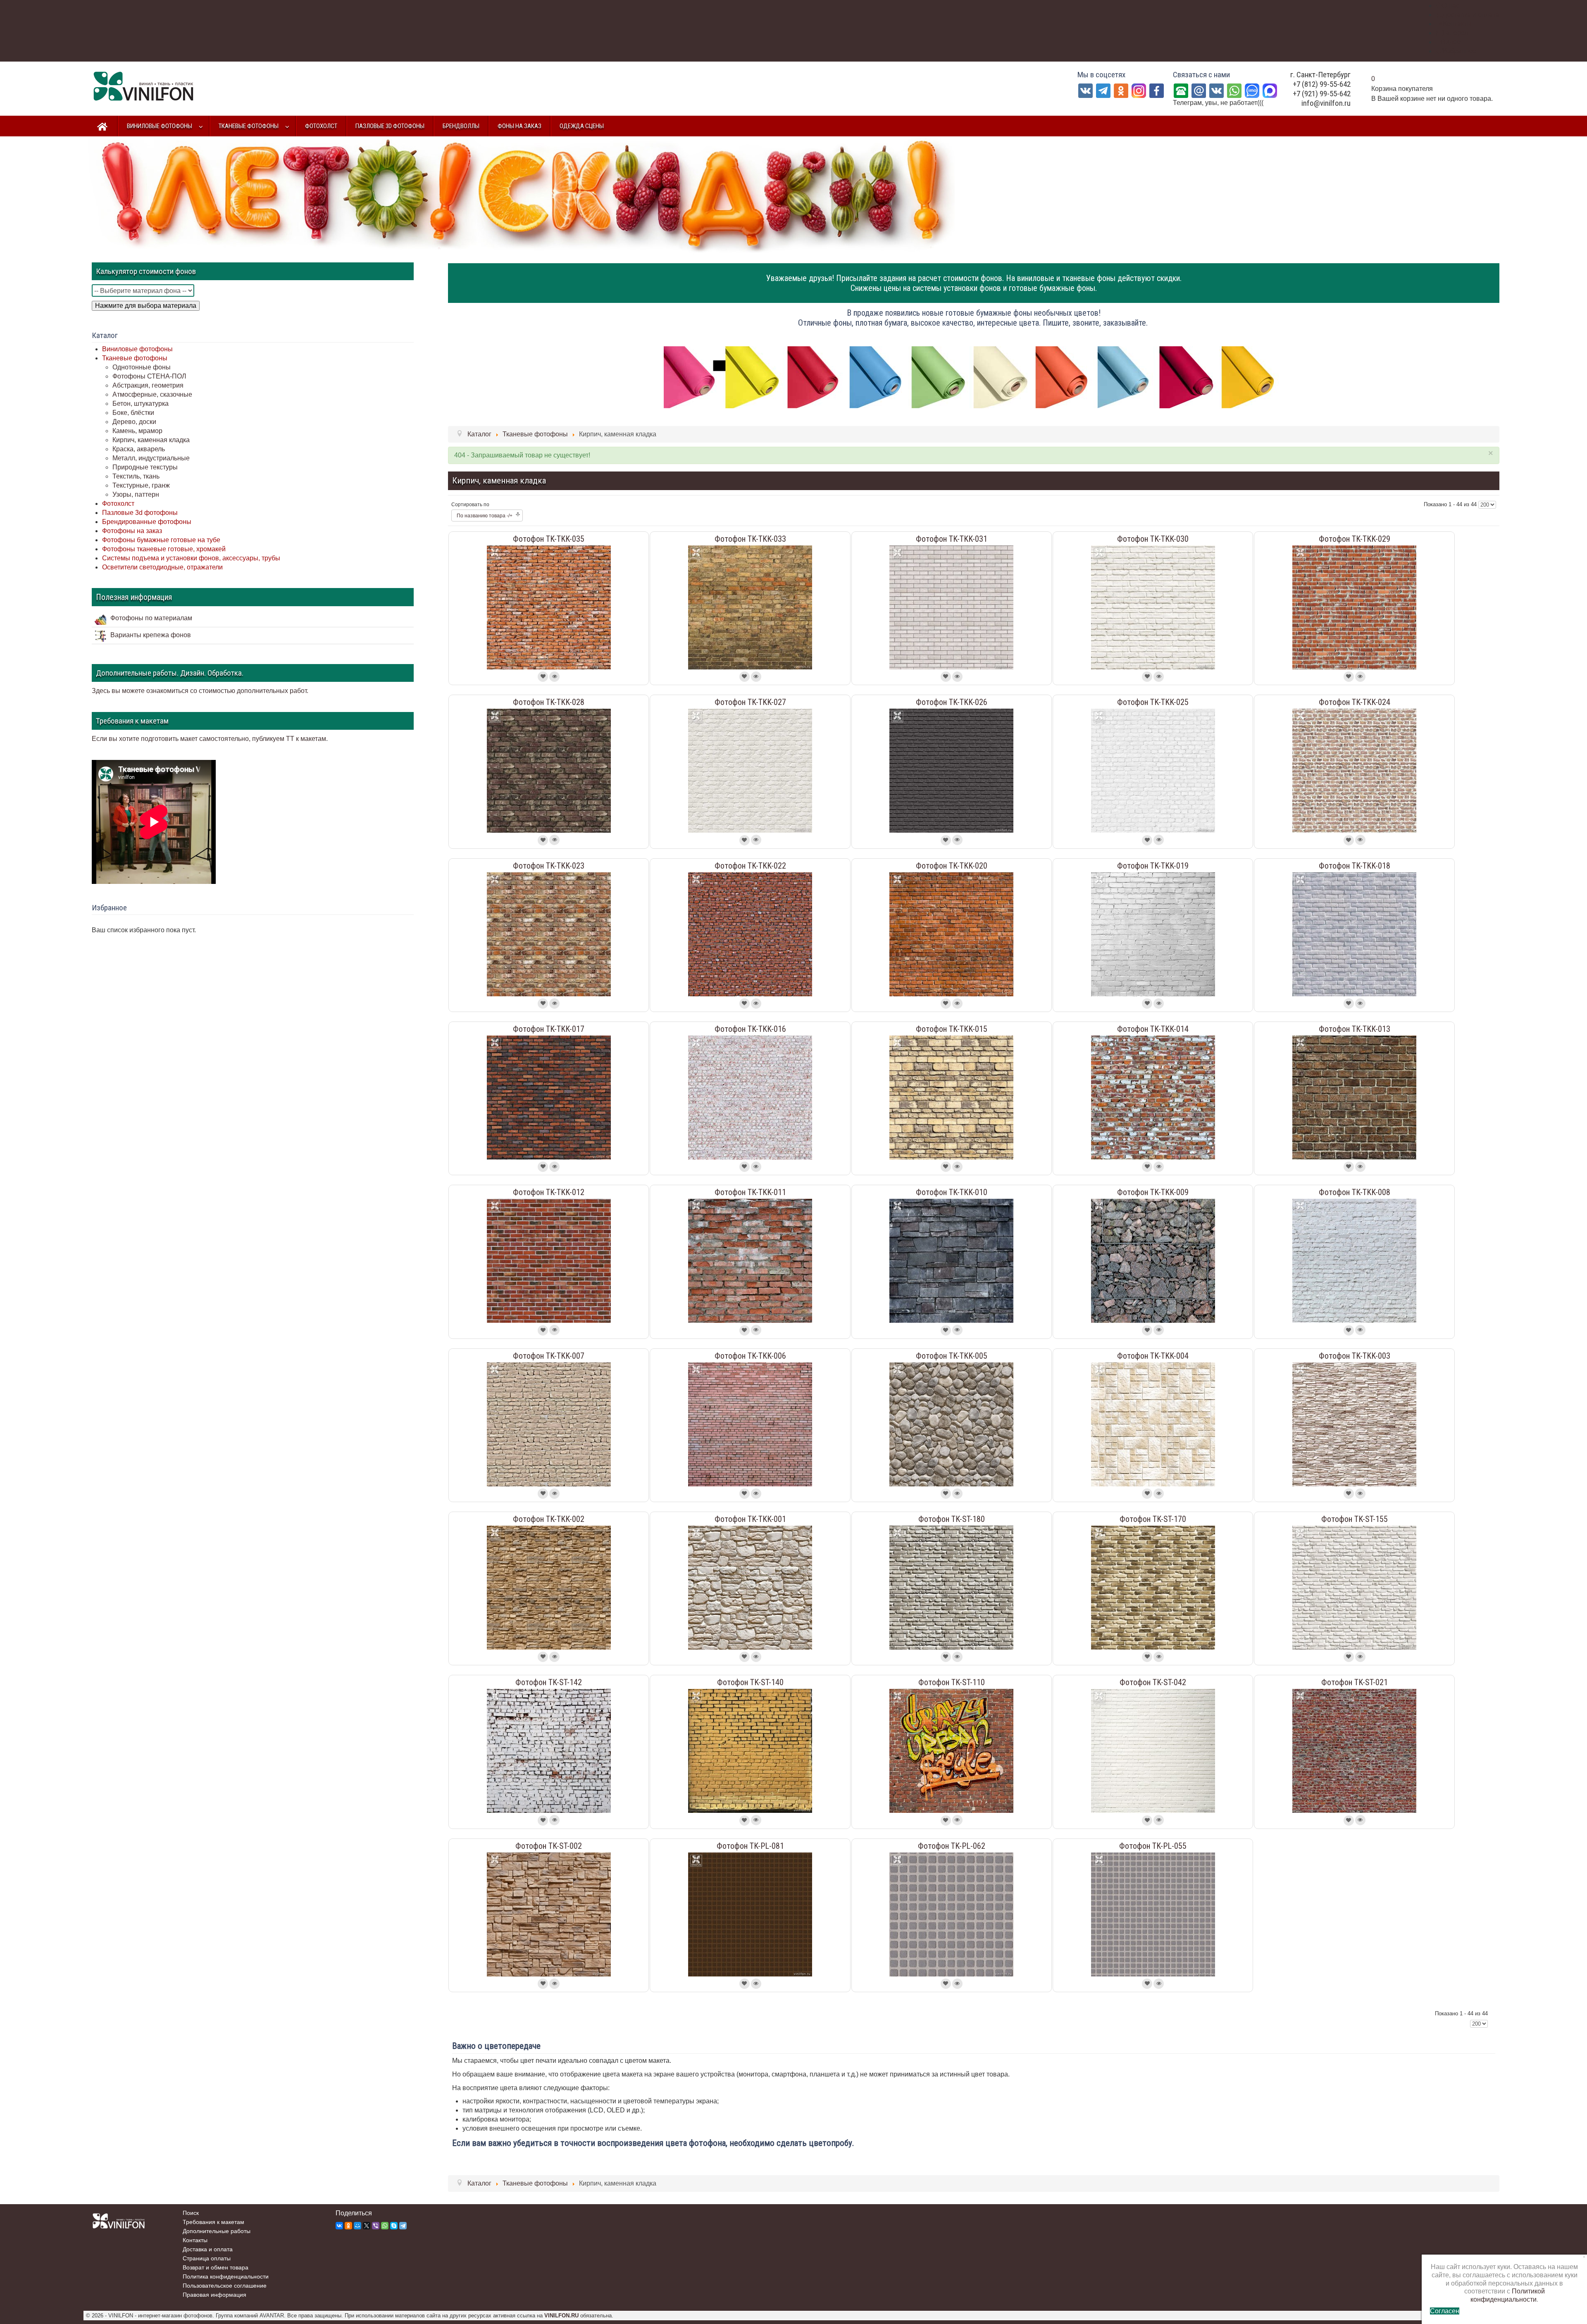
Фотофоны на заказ (132, 531)
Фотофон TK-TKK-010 (952, 1192)
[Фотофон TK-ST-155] (1354, 1587)
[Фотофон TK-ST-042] (1153, 1751)
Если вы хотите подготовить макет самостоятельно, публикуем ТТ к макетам (209, 739)
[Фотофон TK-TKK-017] (549, 1097)
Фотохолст (118, 504)
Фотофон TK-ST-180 (952, 1519)
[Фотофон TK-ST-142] (549, 1751)
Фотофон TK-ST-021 (1355, 1682)
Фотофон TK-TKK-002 (549, 1519)
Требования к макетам (213, 2222)
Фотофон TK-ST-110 (952, 1682)
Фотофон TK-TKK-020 (952, 866)
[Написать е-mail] (1199, 90)
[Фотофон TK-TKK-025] (1153, 770)
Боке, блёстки (133, 413)
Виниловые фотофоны (137, 349)
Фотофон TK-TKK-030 (1153, 539)
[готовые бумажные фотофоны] (974, 377)
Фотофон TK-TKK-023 (549, 866)
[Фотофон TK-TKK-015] (951, 1097)
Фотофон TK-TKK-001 (750, 1519)
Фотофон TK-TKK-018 (1355, 866)
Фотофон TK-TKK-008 (1355, 1192)
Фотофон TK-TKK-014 (1153, 1029)
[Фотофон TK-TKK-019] (1153, 934)
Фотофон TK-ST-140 (750, 1682)
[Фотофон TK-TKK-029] (1354, 607)
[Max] (1270, 90)
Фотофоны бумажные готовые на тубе (161, 540)
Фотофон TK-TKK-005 (952, 1356)
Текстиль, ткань (136, 476)
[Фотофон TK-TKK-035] (549, 607)
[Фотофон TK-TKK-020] (951, 934)
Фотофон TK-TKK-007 (549, 1356)
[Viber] (376, 2226)
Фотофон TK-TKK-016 (750, 1029)
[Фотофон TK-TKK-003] (1354, 1424)
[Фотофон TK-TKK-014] (1153, 1097)
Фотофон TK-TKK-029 (1355, 539)
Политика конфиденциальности (226, 2276)
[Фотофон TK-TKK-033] (750, 607)
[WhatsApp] (1234, 90)
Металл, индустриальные (151, 458)
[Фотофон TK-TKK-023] (549, 934)
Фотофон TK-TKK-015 (952, 1029)
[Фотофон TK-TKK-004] (1153, 1424)
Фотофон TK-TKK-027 (750, 702)
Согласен (1445, 2311)
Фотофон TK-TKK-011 (750, 1192)
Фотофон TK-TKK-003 (1355, 1356)
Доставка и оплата (208, 2249)
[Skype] (394, 2226)
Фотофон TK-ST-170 (1153, 1519)
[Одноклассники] (1121, 90)
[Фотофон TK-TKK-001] (750, 1587)
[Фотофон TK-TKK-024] (1354, 770)
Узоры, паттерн (136, 494)
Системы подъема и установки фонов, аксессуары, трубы (191, 558)
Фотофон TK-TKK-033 (750, 539)
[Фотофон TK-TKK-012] (549, 1261)
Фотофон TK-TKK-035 (549, 539)
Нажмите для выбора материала (146, 306)
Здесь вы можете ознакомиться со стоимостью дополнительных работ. (200, 691)
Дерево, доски (134, 422)
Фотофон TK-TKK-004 (1153, 1356)
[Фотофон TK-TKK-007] (549, 1424)
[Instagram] (1139, 90)
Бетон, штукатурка (141, 404)
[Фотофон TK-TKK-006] (750, 1424)
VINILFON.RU (561, 2316)
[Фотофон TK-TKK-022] (750, 934)
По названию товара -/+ (485, 516)
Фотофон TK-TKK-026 (952, 702)
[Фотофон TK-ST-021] (1354, 1751)
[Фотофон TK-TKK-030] (1153, 607)
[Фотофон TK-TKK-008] (1354, 1261)
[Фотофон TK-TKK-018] (1354, 934)
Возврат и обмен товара (216, 2267)
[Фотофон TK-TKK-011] (750, 1261)
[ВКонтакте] (1216, 90)
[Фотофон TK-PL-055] (1153, 1914)
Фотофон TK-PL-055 (1153, 1846)
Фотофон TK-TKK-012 (549, 1192)
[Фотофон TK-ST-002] (549, 1914)
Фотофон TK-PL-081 (750, 1846)
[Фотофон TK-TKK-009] (1153, 1261)
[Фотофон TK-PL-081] (750, 1914)
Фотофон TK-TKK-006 (750, 1356)
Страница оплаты (207, 2258)
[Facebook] (1157, 90)
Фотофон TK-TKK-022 (750, 866)
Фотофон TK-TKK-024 (1355, 702)
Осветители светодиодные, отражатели (162, 567)
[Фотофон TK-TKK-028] (549, 770)
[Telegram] (1103, 90)
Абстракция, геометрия (148, 385)
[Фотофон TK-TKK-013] (1354, 1097)
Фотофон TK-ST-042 (1153, 1682)
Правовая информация (214, 2295)
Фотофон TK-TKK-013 (1355, 1029)
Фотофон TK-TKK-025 (1153, 702)
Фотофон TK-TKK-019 (1153, 866)
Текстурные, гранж (141, 485)
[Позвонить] (1181, 90)
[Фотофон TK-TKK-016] (750, 1097)
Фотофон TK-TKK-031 (952, 539)
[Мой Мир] (357, 2226)
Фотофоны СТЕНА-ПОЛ (149, 376)
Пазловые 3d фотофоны (140, 513)
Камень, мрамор (137, 431)
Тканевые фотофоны (135, 358)
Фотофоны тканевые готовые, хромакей (164, 549)
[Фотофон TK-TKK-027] (750, 770)
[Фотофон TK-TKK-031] (951, 607)
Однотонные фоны (142, 367)
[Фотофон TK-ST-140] (750, 1751)
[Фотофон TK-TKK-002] (549, 1587)
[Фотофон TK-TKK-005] (951, 1424)
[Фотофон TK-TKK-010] (951, 1261)
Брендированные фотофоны (147, 522)
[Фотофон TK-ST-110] (951, 1751)
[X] (367, 2226)
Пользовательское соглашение (225, 2286)
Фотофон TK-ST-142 (549, 1682)
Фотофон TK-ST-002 (549, 1846)
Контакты (195, 2240)
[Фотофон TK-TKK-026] (951, 770)
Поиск (191, 2213)
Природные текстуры (145, 467)
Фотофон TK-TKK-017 (549, 1029)
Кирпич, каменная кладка (151, 440)
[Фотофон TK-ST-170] (1153, 1587)
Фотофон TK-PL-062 (952, 1846)
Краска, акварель (139, 449)
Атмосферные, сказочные (152, 394)
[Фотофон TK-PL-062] (951, 1914)
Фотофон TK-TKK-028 (549, 702)
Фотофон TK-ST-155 (1355, 1519)
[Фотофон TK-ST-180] (951, 1587)
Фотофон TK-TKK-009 (1153, 1192)
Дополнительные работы (217, 2231)
